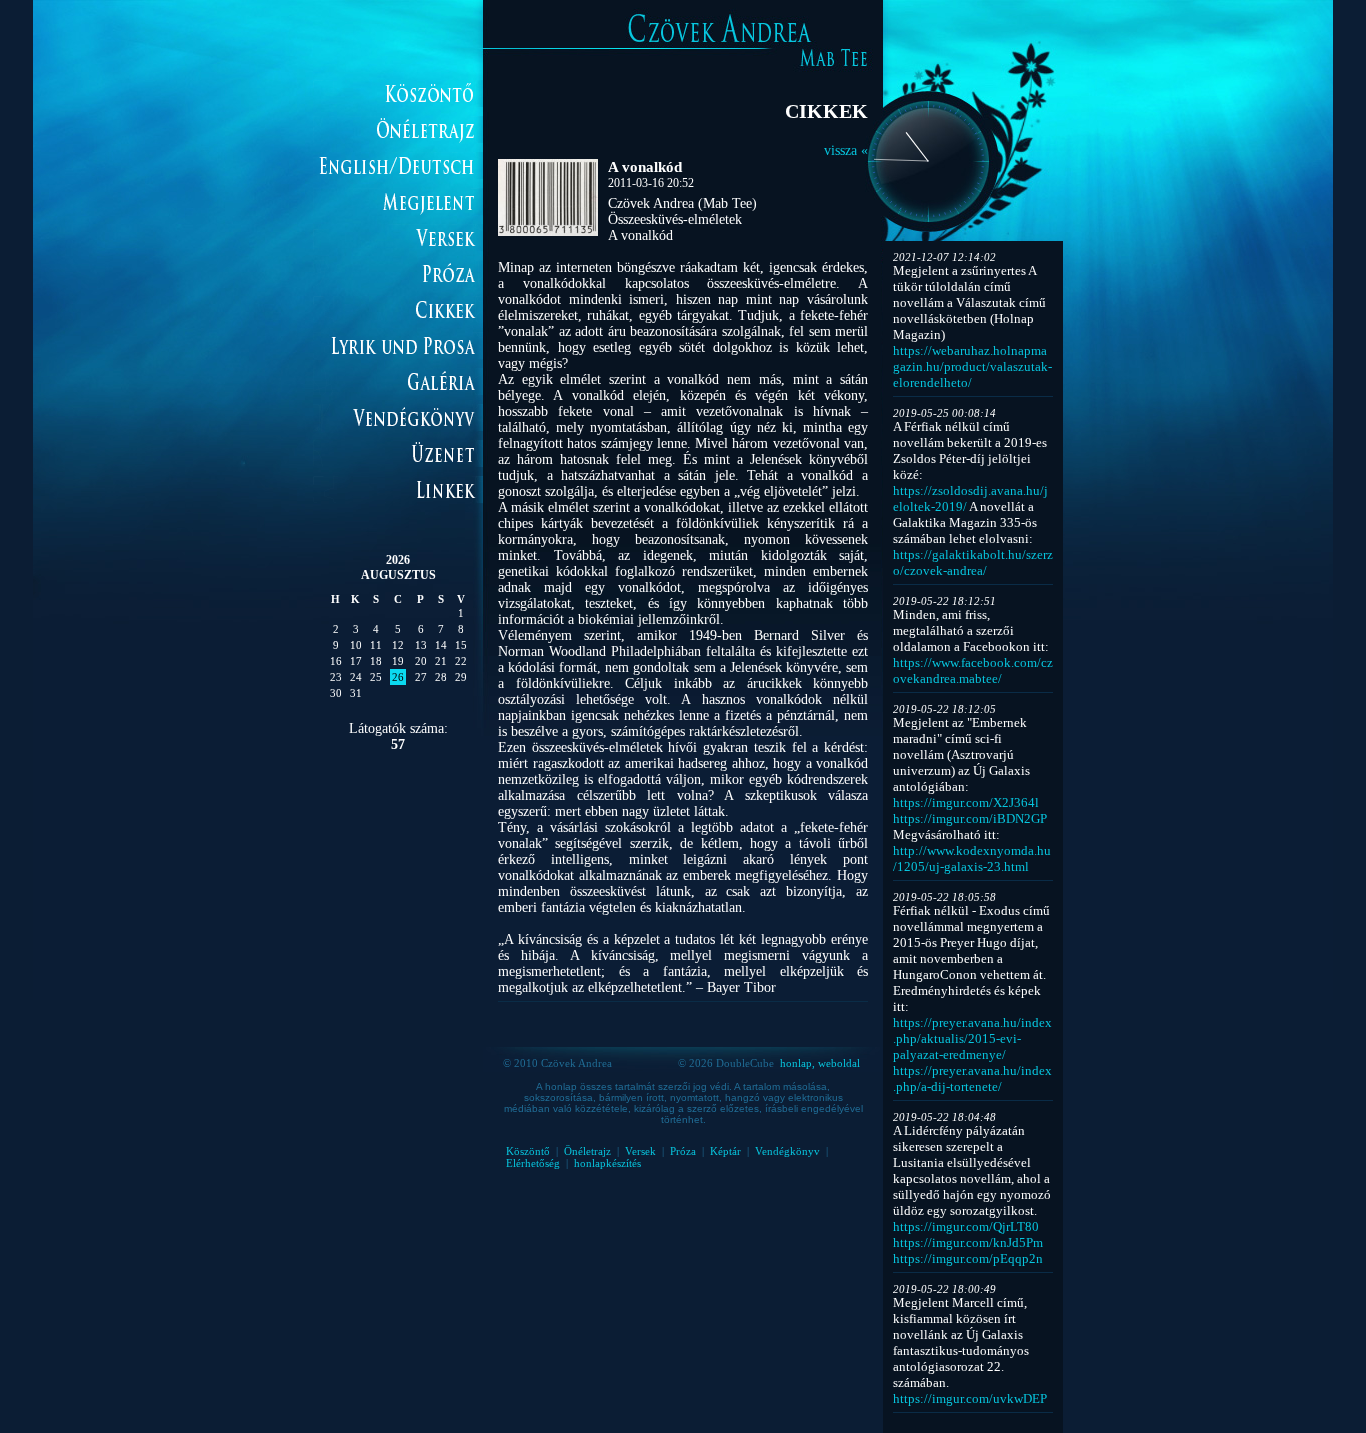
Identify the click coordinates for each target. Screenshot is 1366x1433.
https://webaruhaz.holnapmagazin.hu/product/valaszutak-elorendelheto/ (972, 366)
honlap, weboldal (820, 1063)
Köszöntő (528, 1151)
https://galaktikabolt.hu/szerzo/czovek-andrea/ (973, 562)
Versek (640, 1151)
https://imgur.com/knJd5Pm (968, 1242)
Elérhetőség (533, 1163)
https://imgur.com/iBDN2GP (970, 818)
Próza (683, 1151)
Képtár (725, 1151)
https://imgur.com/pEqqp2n (968, 1258)
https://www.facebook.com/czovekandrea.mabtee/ (973, 670)
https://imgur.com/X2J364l (966, 802)
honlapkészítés (607, 1163)
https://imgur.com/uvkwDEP (970, 1398)
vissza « (846, 150)
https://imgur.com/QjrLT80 (966, 1226)
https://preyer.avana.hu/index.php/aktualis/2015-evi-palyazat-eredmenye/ (972, 1038)
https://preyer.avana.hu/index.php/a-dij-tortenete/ (972, 1078)
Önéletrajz (587, 1151)
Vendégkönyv (787, 1151)
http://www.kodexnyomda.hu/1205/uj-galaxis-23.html (972, 858)
